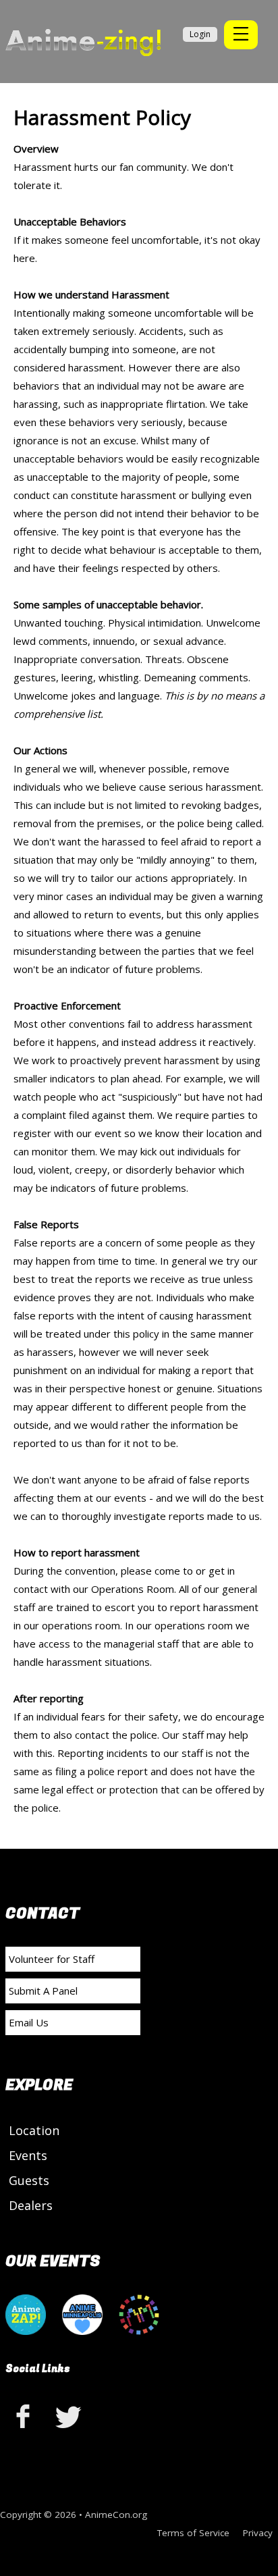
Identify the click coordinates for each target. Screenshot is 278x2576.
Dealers (31, 2205)
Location (34, 2130)
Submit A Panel (43, 1991)
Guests (29, 2180)
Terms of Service (193, 2533)
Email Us (29, 2022)
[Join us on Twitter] (69, 2416)
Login (200, 34)
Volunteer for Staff (52, 1959)
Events (28, 2155)
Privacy (258, 2533)
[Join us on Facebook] (26, 2416)
